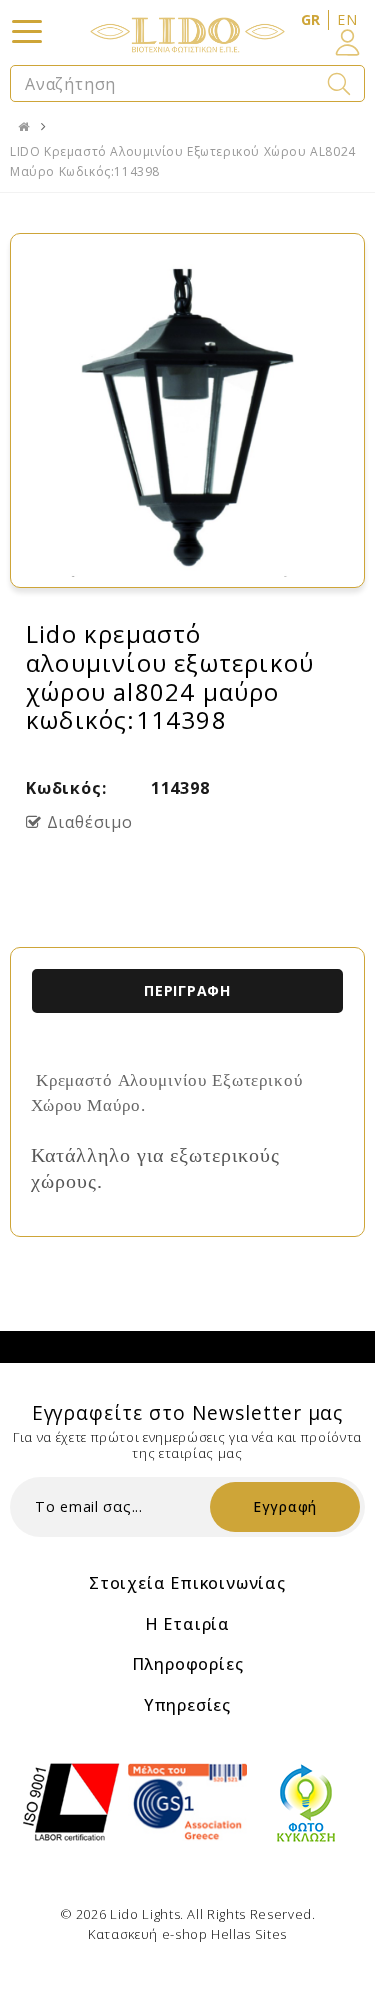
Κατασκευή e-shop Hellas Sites (187, 1934)
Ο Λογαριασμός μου (347, 42)
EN (347, 19)
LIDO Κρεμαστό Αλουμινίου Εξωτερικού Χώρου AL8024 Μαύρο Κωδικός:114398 (183, 161)
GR (311, 19)
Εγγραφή (285, 1506)
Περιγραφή (187, 990)
